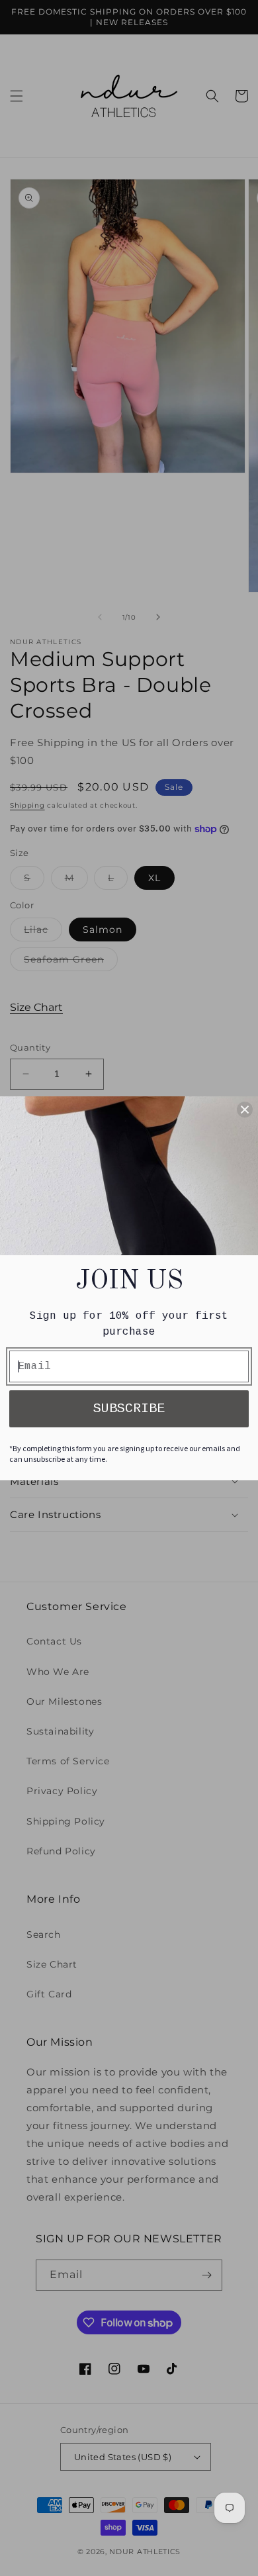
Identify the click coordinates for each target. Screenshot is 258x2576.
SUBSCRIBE (129, 1408)
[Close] (245, 1110)
